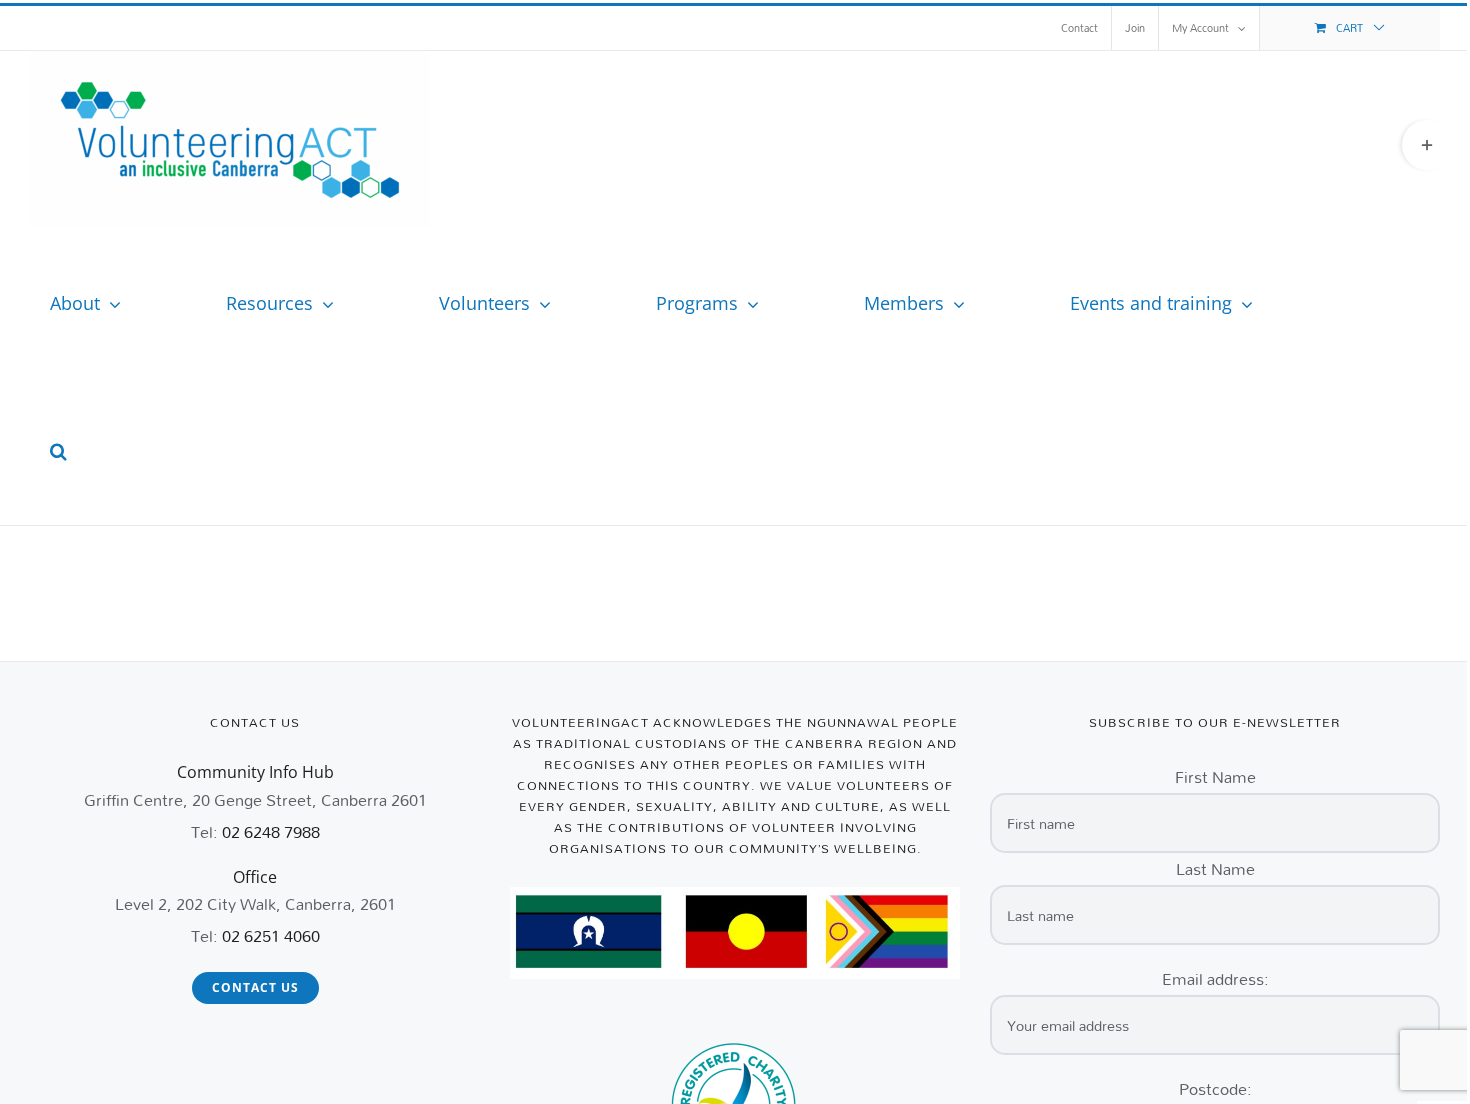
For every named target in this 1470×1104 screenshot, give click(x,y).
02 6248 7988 (271, 831)
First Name (1215, 776)
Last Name (1215, 868)
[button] (58, 451)
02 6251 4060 (271, 935)
